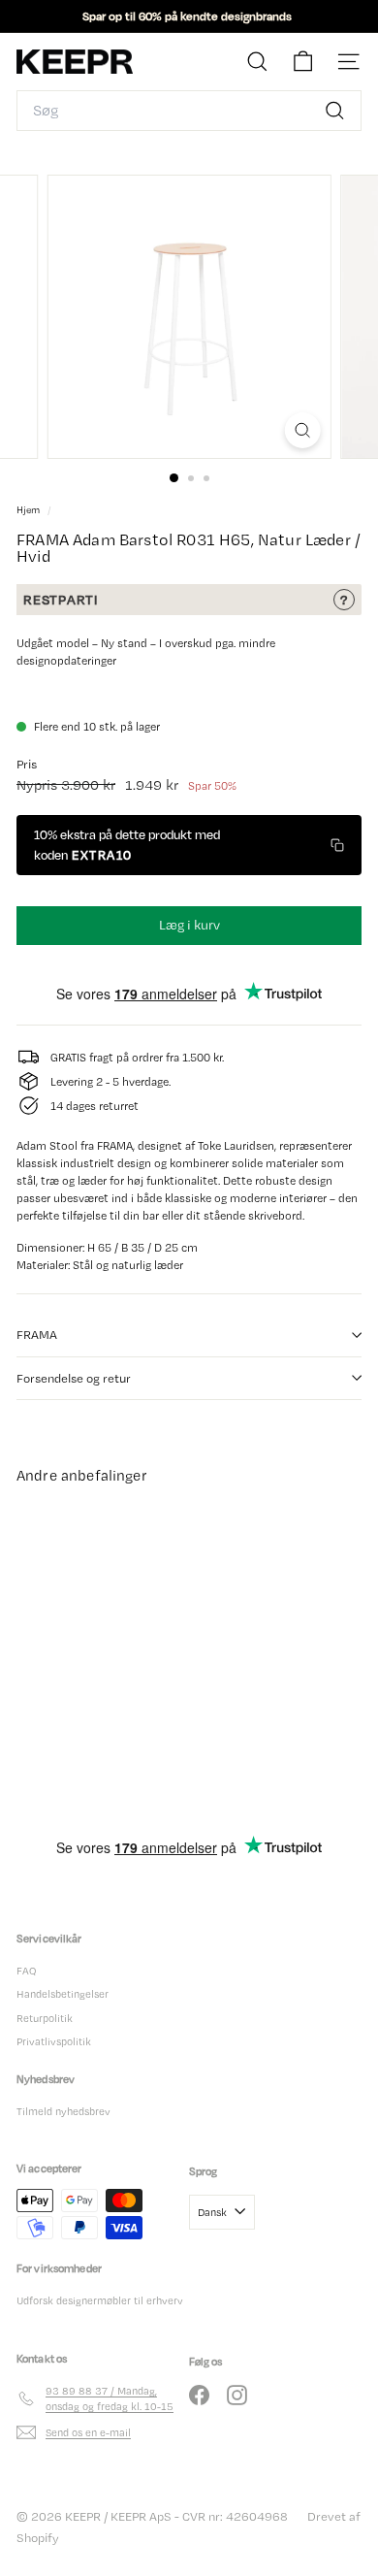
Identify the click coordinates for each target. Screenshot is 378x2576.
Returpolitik (45, 2018)
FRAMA (37, 1335)
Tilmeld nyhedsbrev (63, 2111)
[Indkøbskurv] (303, 62)
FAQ (26, 1971)
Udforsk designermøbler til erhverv (100, 2300)
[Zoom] (302, 430)
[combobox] (189, 111)
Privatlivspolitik (54, 2041)
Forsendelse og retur (74, 1378)
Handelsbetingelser (63, 1994)
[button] (189, 845)
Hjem (30, 510)
